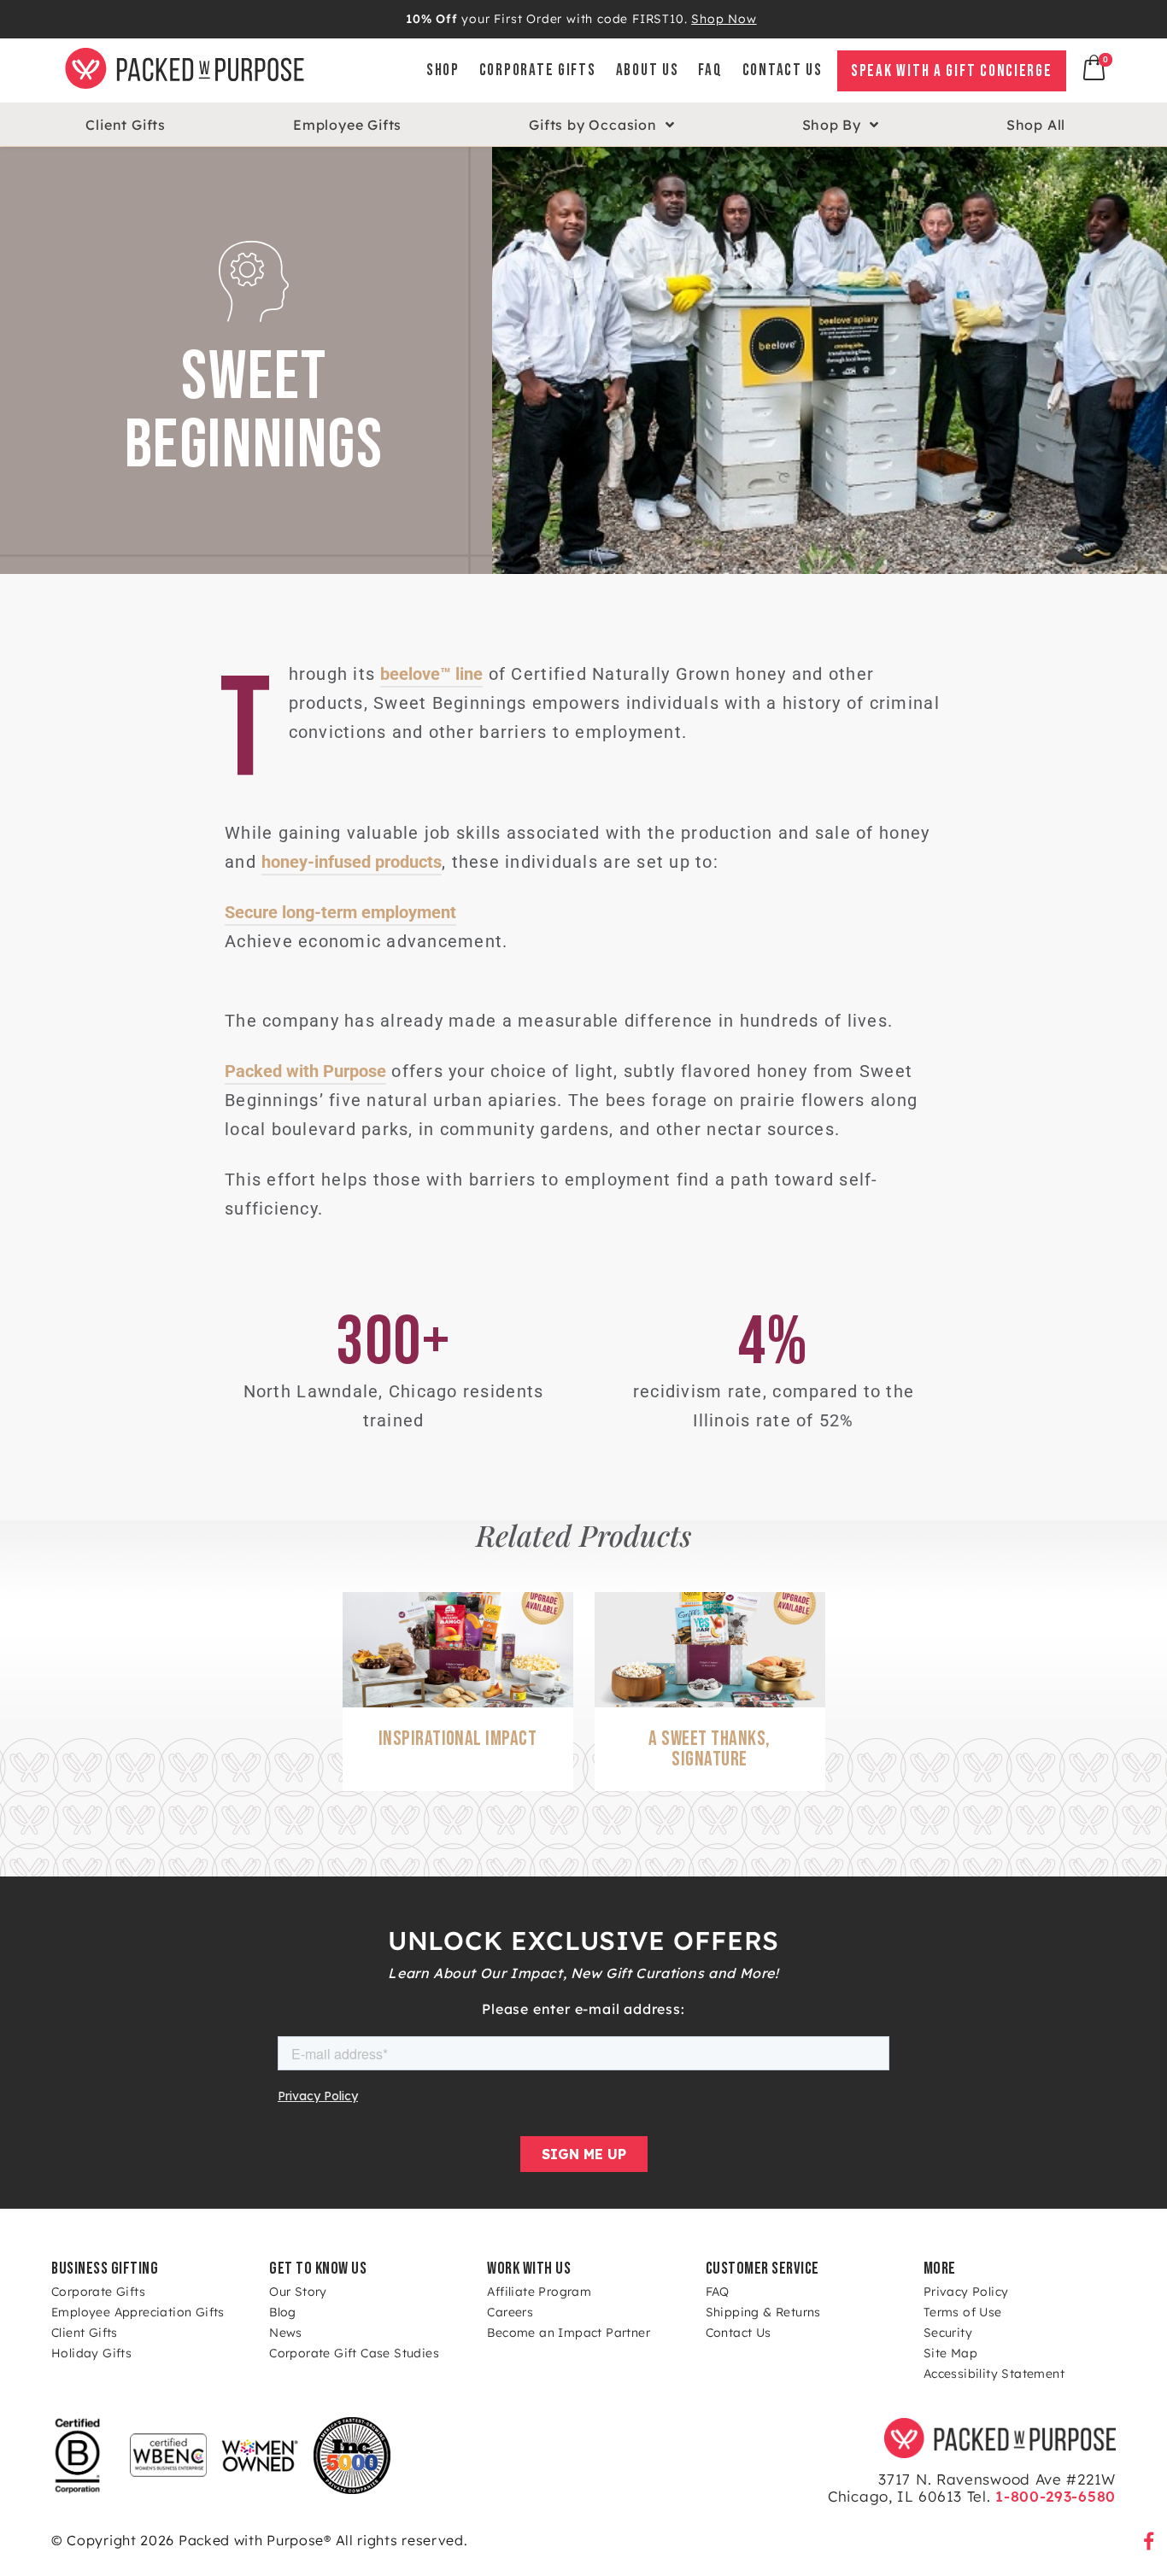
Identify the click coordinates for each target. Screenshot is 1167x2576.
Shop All (1036, 125)
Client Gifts (126, 125)
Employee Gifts (347, 125)
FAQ (710, 70)
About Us (648, 70)
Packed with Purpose (305, 1071)
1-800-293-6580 (1054, 2496)
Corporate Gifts (538, 70)
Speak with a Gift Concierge (952, 71)
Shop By (832, 125)
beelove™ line (431, 674)
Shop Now (724, 19)
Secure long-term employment (340, 912)
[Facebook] (1149, 2542)
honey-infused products (352, 862)
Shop (443, 70)
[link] (761, 70)
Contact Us (783, 70)
